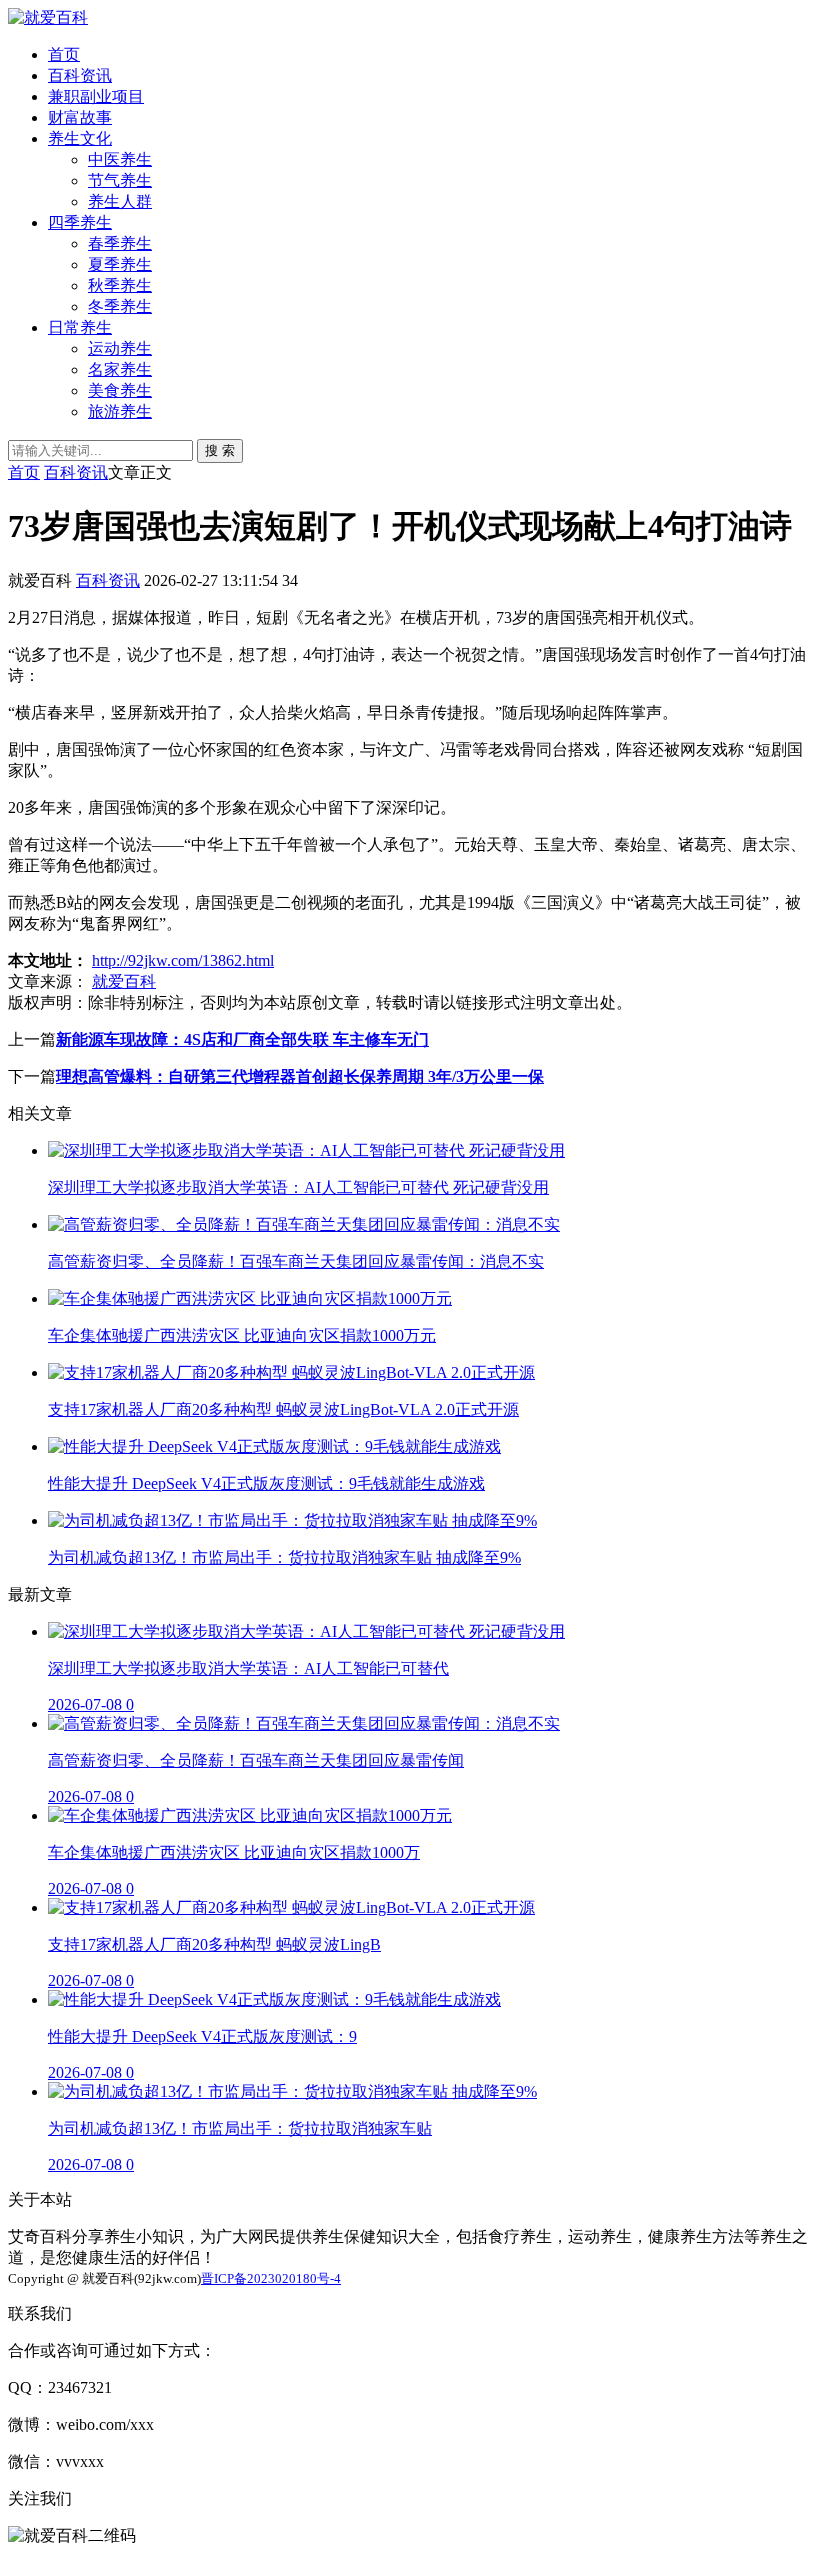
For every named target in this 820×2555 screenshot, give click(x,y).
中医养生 (120, 159)
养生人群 (120, 201)
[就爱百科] (48, 17)
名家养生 (120, 369)
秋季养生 (120, 285)
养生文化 (80, 138)
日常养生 (80, 327)
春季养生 (120, 243)
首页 (64, 54)
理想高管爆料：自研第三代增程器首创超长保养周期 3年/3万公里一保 (300, 1076)
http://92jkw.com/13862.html (183, 960)
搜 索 (220, 450)
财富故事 (80, 117)
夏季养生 (120, 264)
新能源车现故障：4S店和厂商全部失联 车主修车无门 (242, 1039)
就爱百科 (124, 981)
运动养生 (120, 348)
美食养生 (120, 390)
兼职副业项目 (96, 96)
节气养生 (120, 180)
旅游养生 (120, 411)
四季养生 (80, 222)
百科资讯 (80, 75)
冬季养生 (120, 306)
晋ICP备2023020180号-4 (271, 2278)
